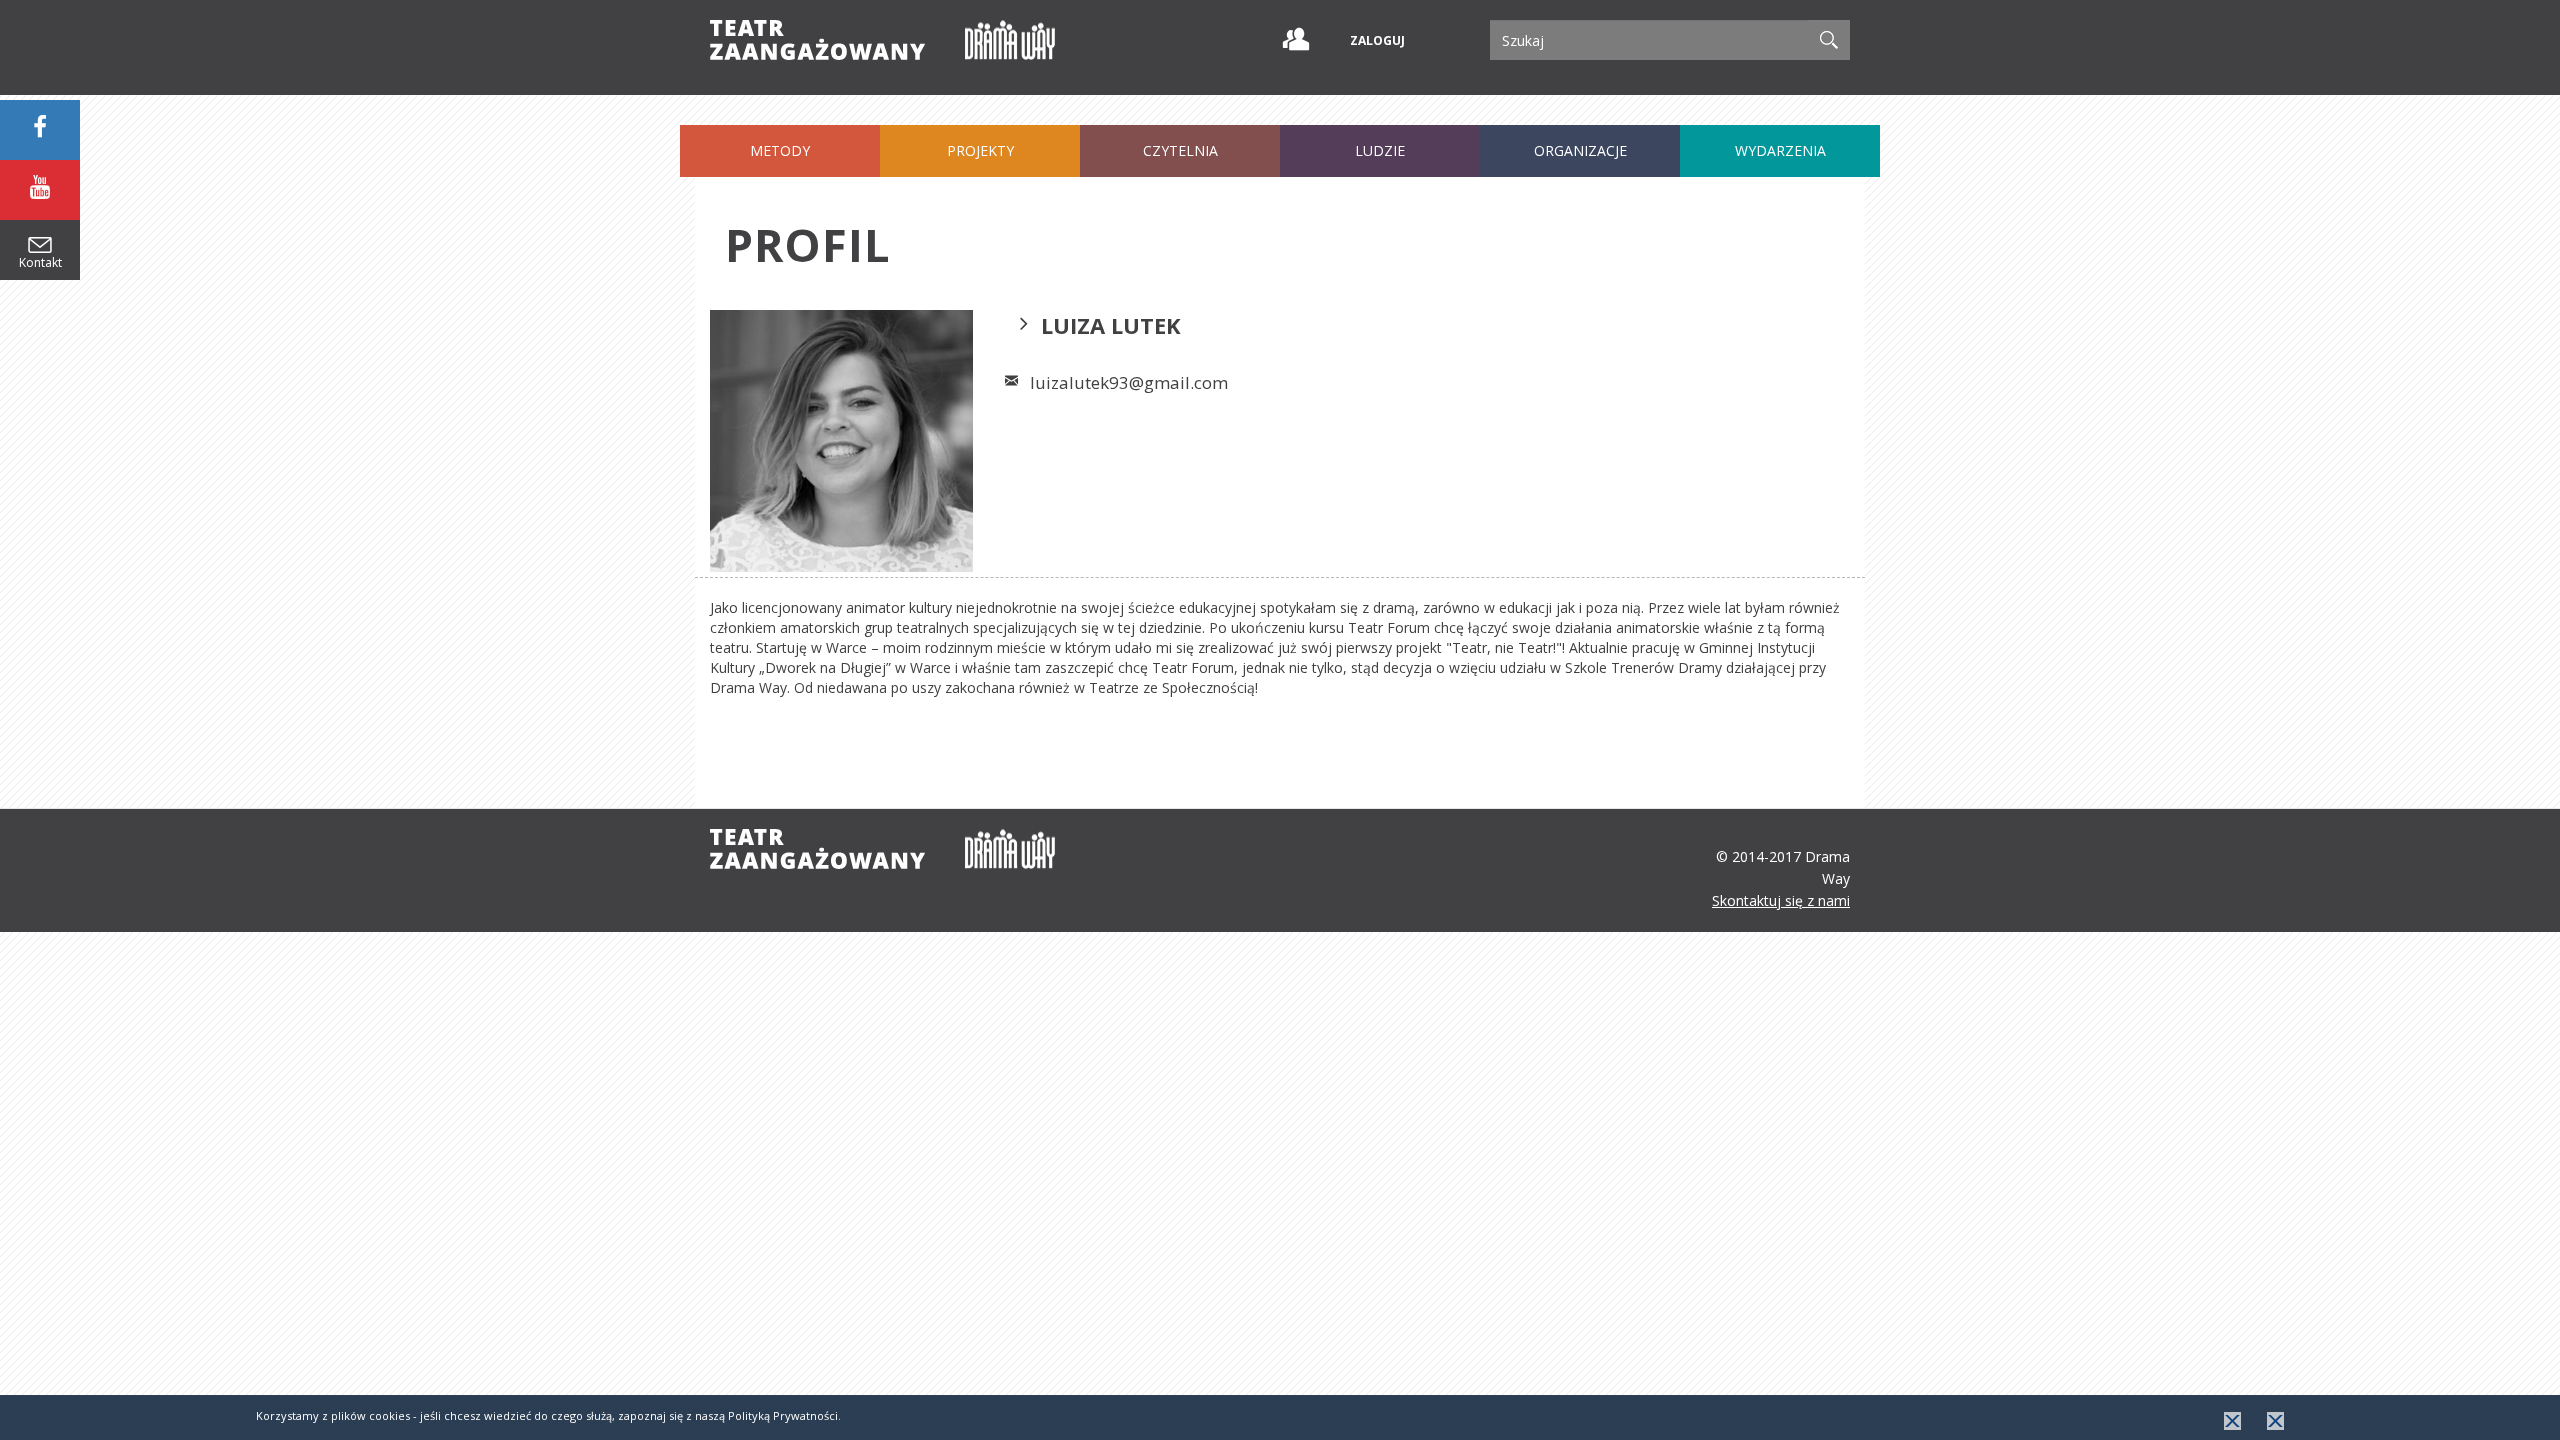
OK (2232, 1421)
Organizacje (1580, 150)
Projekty (980, 150)
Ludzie (1380, 150)
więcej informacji (2275, 1421)
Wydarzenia (1780, 150)
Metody (780, 150)
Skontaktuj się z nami (1781, 900)
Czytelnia (1180, 150)
